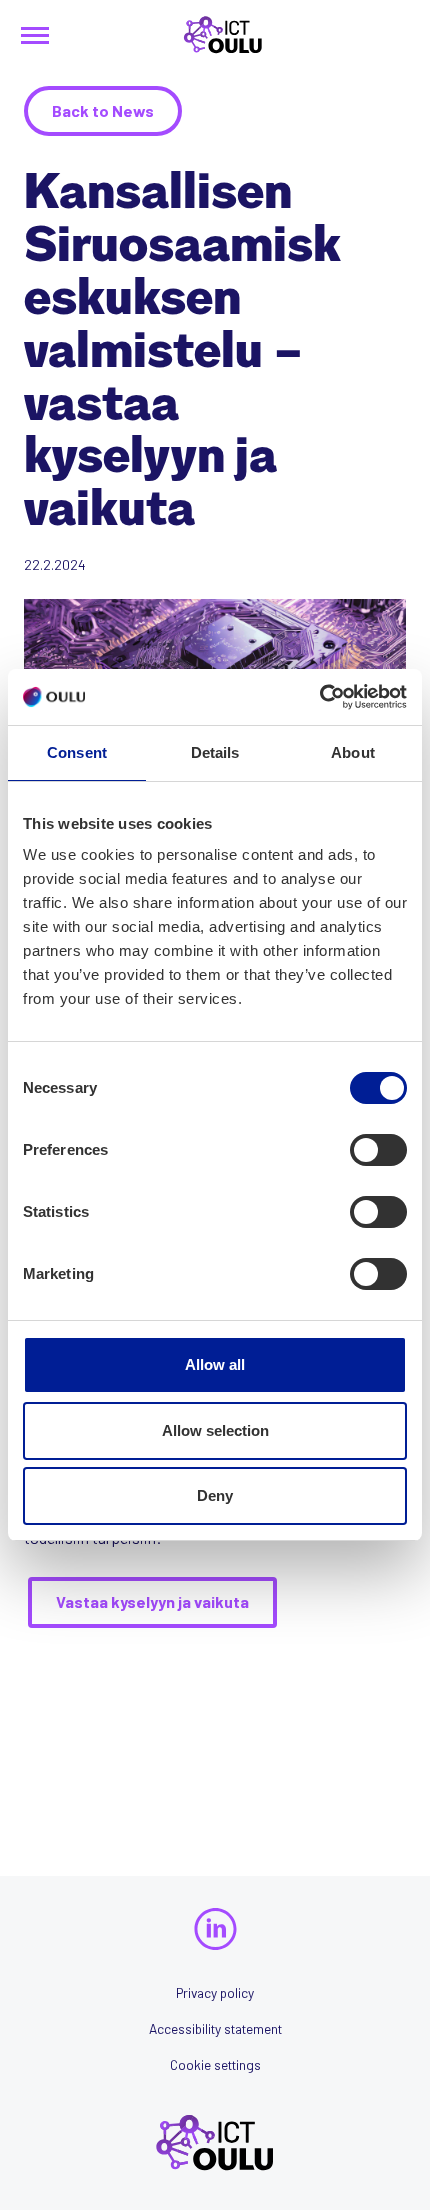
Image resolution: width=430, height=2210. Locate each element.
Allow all (215, 1364)
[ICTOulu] (215, 35)
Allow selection (215, 1430)
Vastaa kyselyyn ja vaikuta (152, 1601)
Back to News (103, 110)
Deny (215, 1495)
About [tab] (353, 752)
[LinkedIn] (215, 1929)
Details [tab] (215, 752)
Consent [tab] (77, 752)
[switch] (378, 1150)
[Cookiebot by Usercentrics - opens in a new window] (319, 697)
